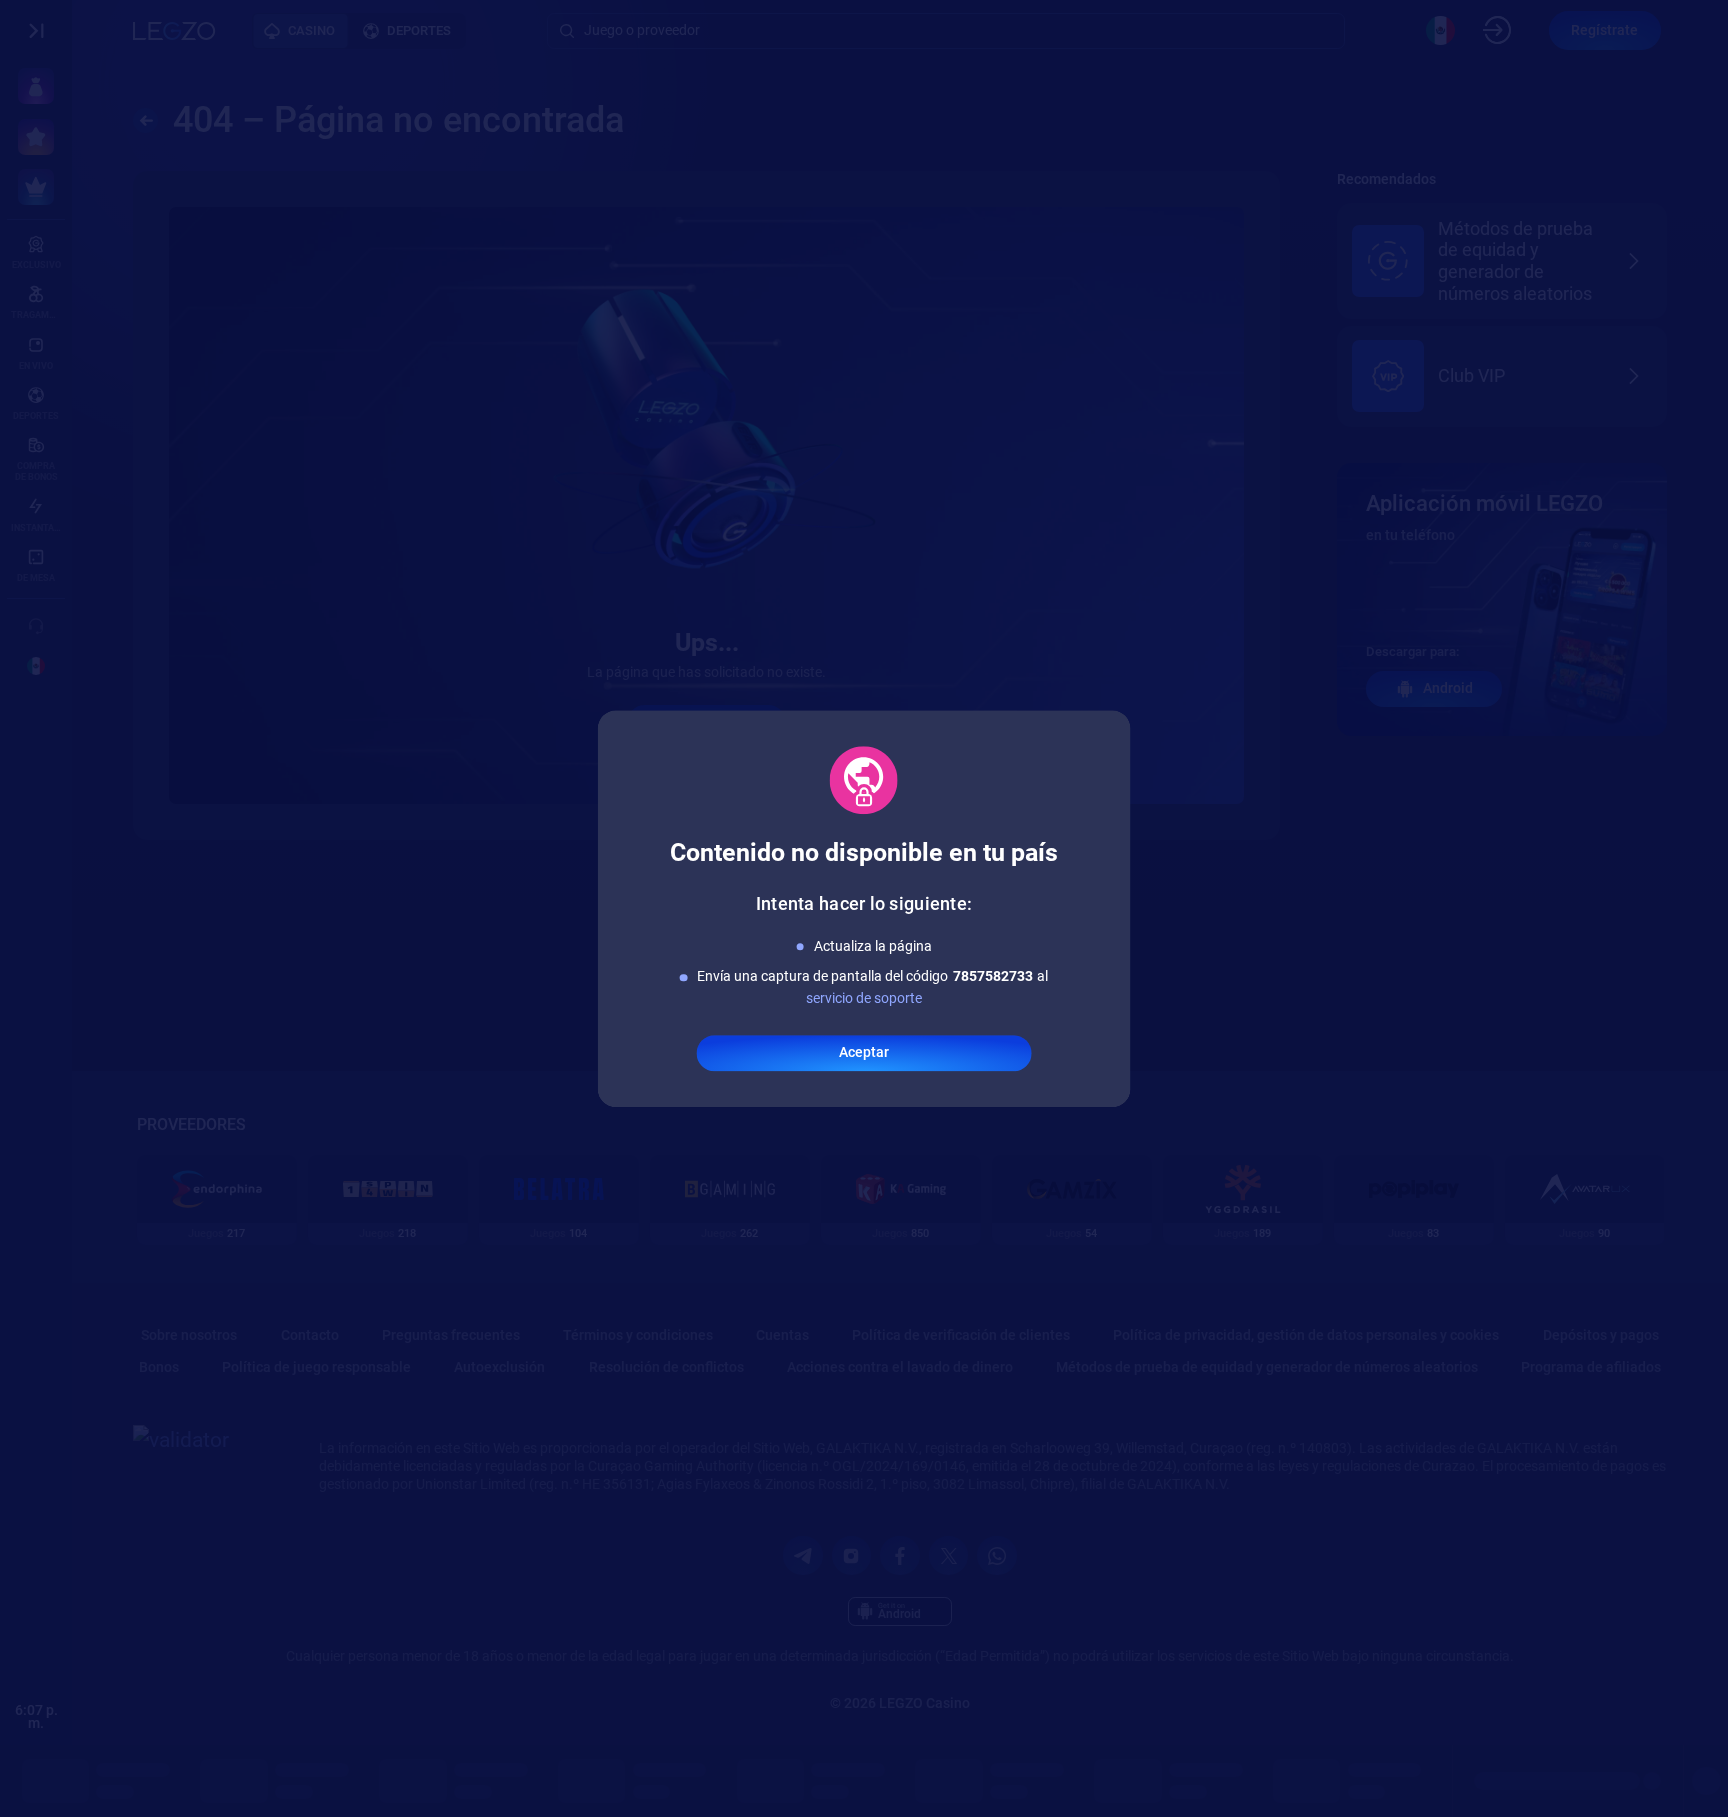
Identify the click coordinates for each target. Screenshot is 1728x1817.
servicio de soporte (864, 998)
